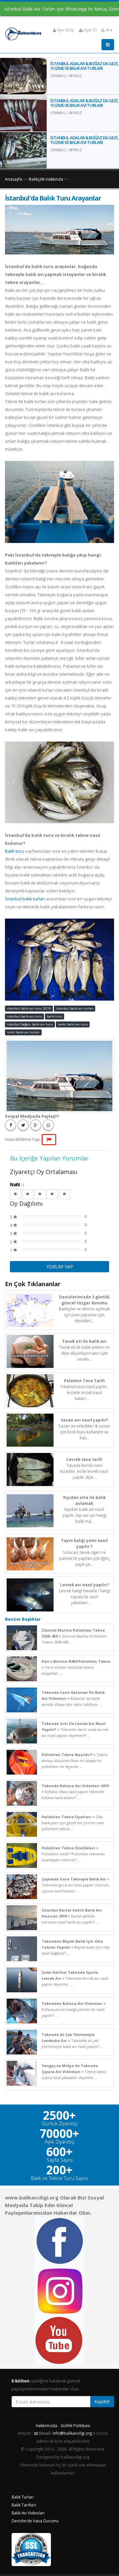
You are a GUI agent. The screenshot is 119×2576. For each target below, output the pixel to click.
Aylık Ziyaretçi (59, 2142)
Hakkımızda (46, 2425)
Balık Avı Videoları (28, 2513)
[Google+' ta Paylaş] (36, 1125)
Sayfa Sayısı (60, 2160)
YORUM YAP (60, 1266)
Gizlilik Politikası (75, 2425)
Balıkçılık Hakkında (46, 179)
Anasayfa (14, 179)
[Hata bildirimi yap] (49, 1140)
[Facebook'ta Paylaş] (11, 1125)
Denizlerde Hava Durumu (35, 2521)
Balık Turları (23, 2497)
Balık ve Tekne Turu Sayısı (59, 2178)
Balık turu (14, 851)
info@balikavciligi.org (72, 2433)
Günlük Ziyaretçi (60, 2124)
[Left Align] (16, 1194)
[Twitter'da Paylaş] (23, 1125)
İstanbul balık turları (25, 899)
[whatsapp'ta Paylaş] (48, 1125)
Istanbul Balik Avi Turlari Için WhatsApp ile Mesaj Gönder (62, 9)
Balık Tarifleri (24, 2505)
